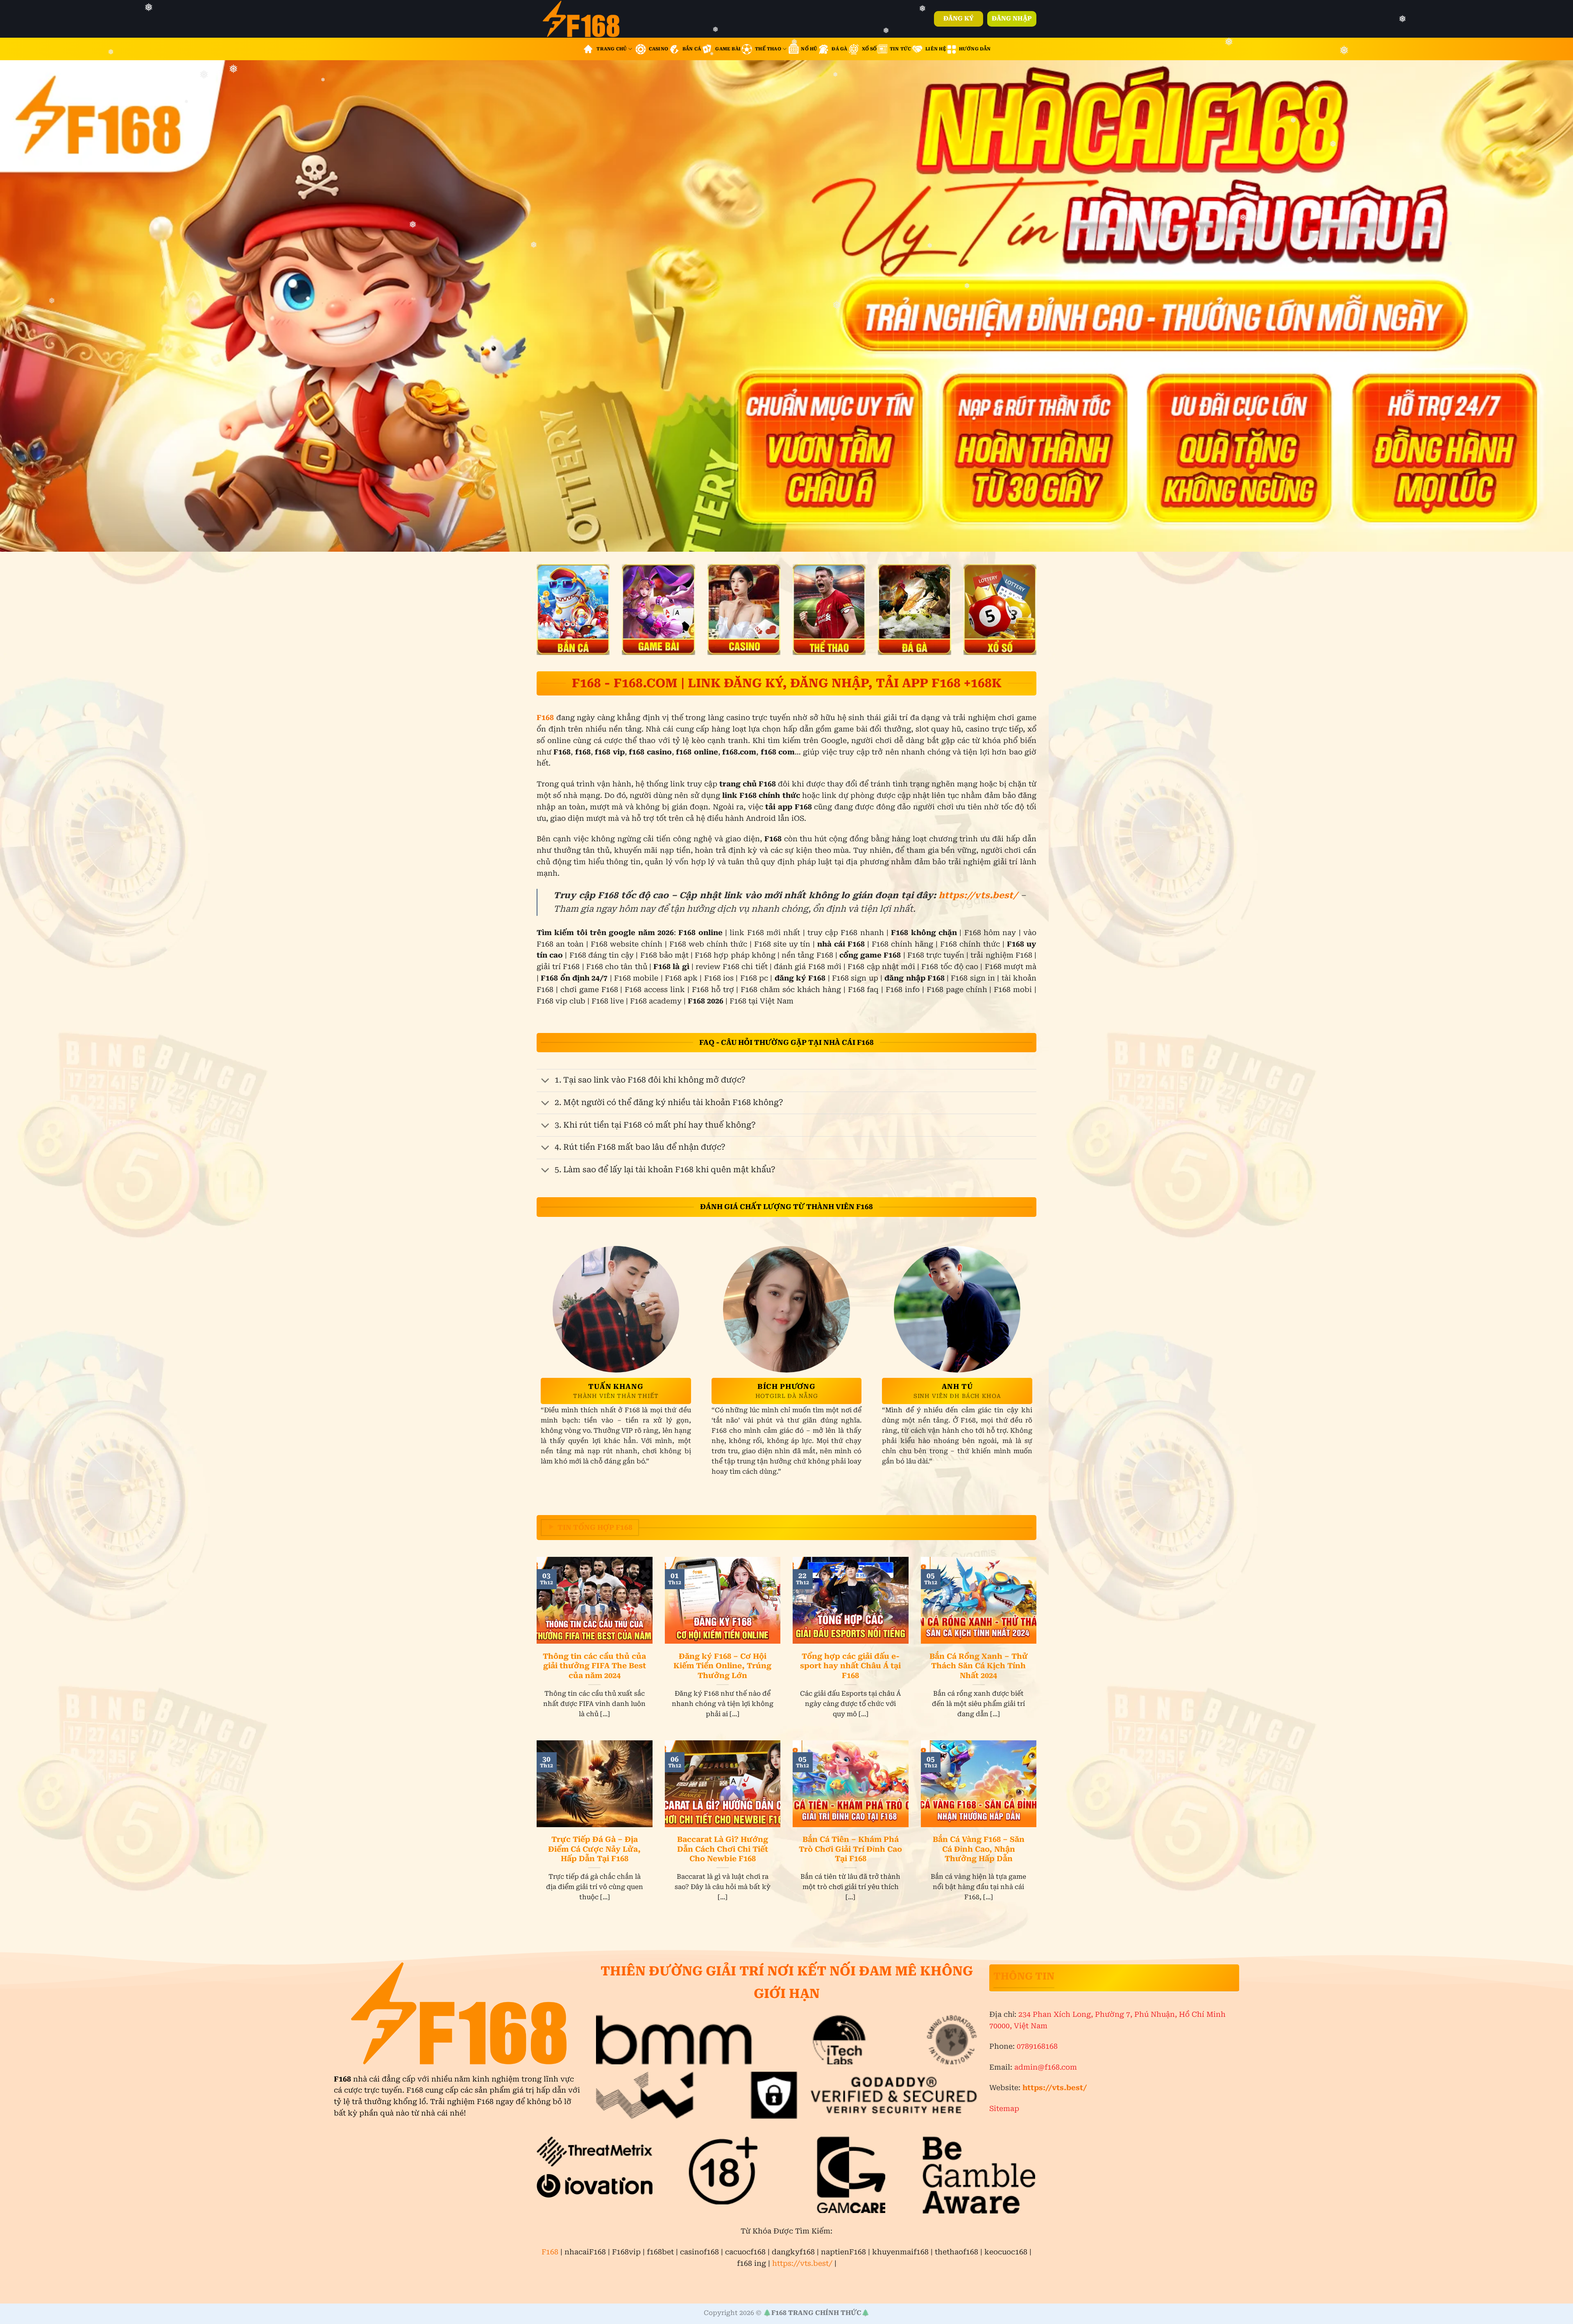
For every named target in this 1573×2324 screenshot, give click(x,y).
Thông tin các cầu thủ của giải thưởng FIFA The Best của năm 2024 (594, 1666)
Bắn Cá (692, 49)
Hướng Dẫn (975, 49)
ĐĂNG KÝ (959, 18)
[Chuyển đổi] (545, 1081)
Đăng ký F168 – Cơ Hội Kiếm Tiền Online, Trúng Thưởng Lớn (722, 1666)
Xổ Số (869, 49)
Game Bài (728, 49)
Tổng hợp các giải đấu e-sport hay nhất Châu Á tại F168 (850, 1666)
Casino (658, 49)
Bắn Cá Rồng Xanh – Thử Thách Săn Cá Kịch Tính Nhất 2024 (979, 1666)
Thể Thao (768, 49)
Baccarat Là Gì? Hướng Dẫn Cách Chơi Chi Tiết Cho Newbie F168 (723, 1849)
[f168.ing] (590, 19)
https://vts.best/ (978, 895)
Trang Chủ (612, 49)
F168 (550, 2252)
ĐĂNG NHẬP (1012, 18)
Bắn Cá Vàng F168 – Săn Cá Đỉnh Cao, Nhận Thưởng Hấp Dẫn (979, 1849)
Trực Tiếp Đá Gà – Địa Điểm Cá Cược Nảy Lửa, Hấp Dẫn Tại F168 (594, 1849)
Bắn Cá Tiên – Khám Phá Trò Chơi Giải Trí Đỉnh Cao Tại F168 (850, 1849)
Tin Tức (901, 49)
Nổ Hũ (809, 49)
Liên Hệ (936, 49)
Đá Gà (839, 49)
